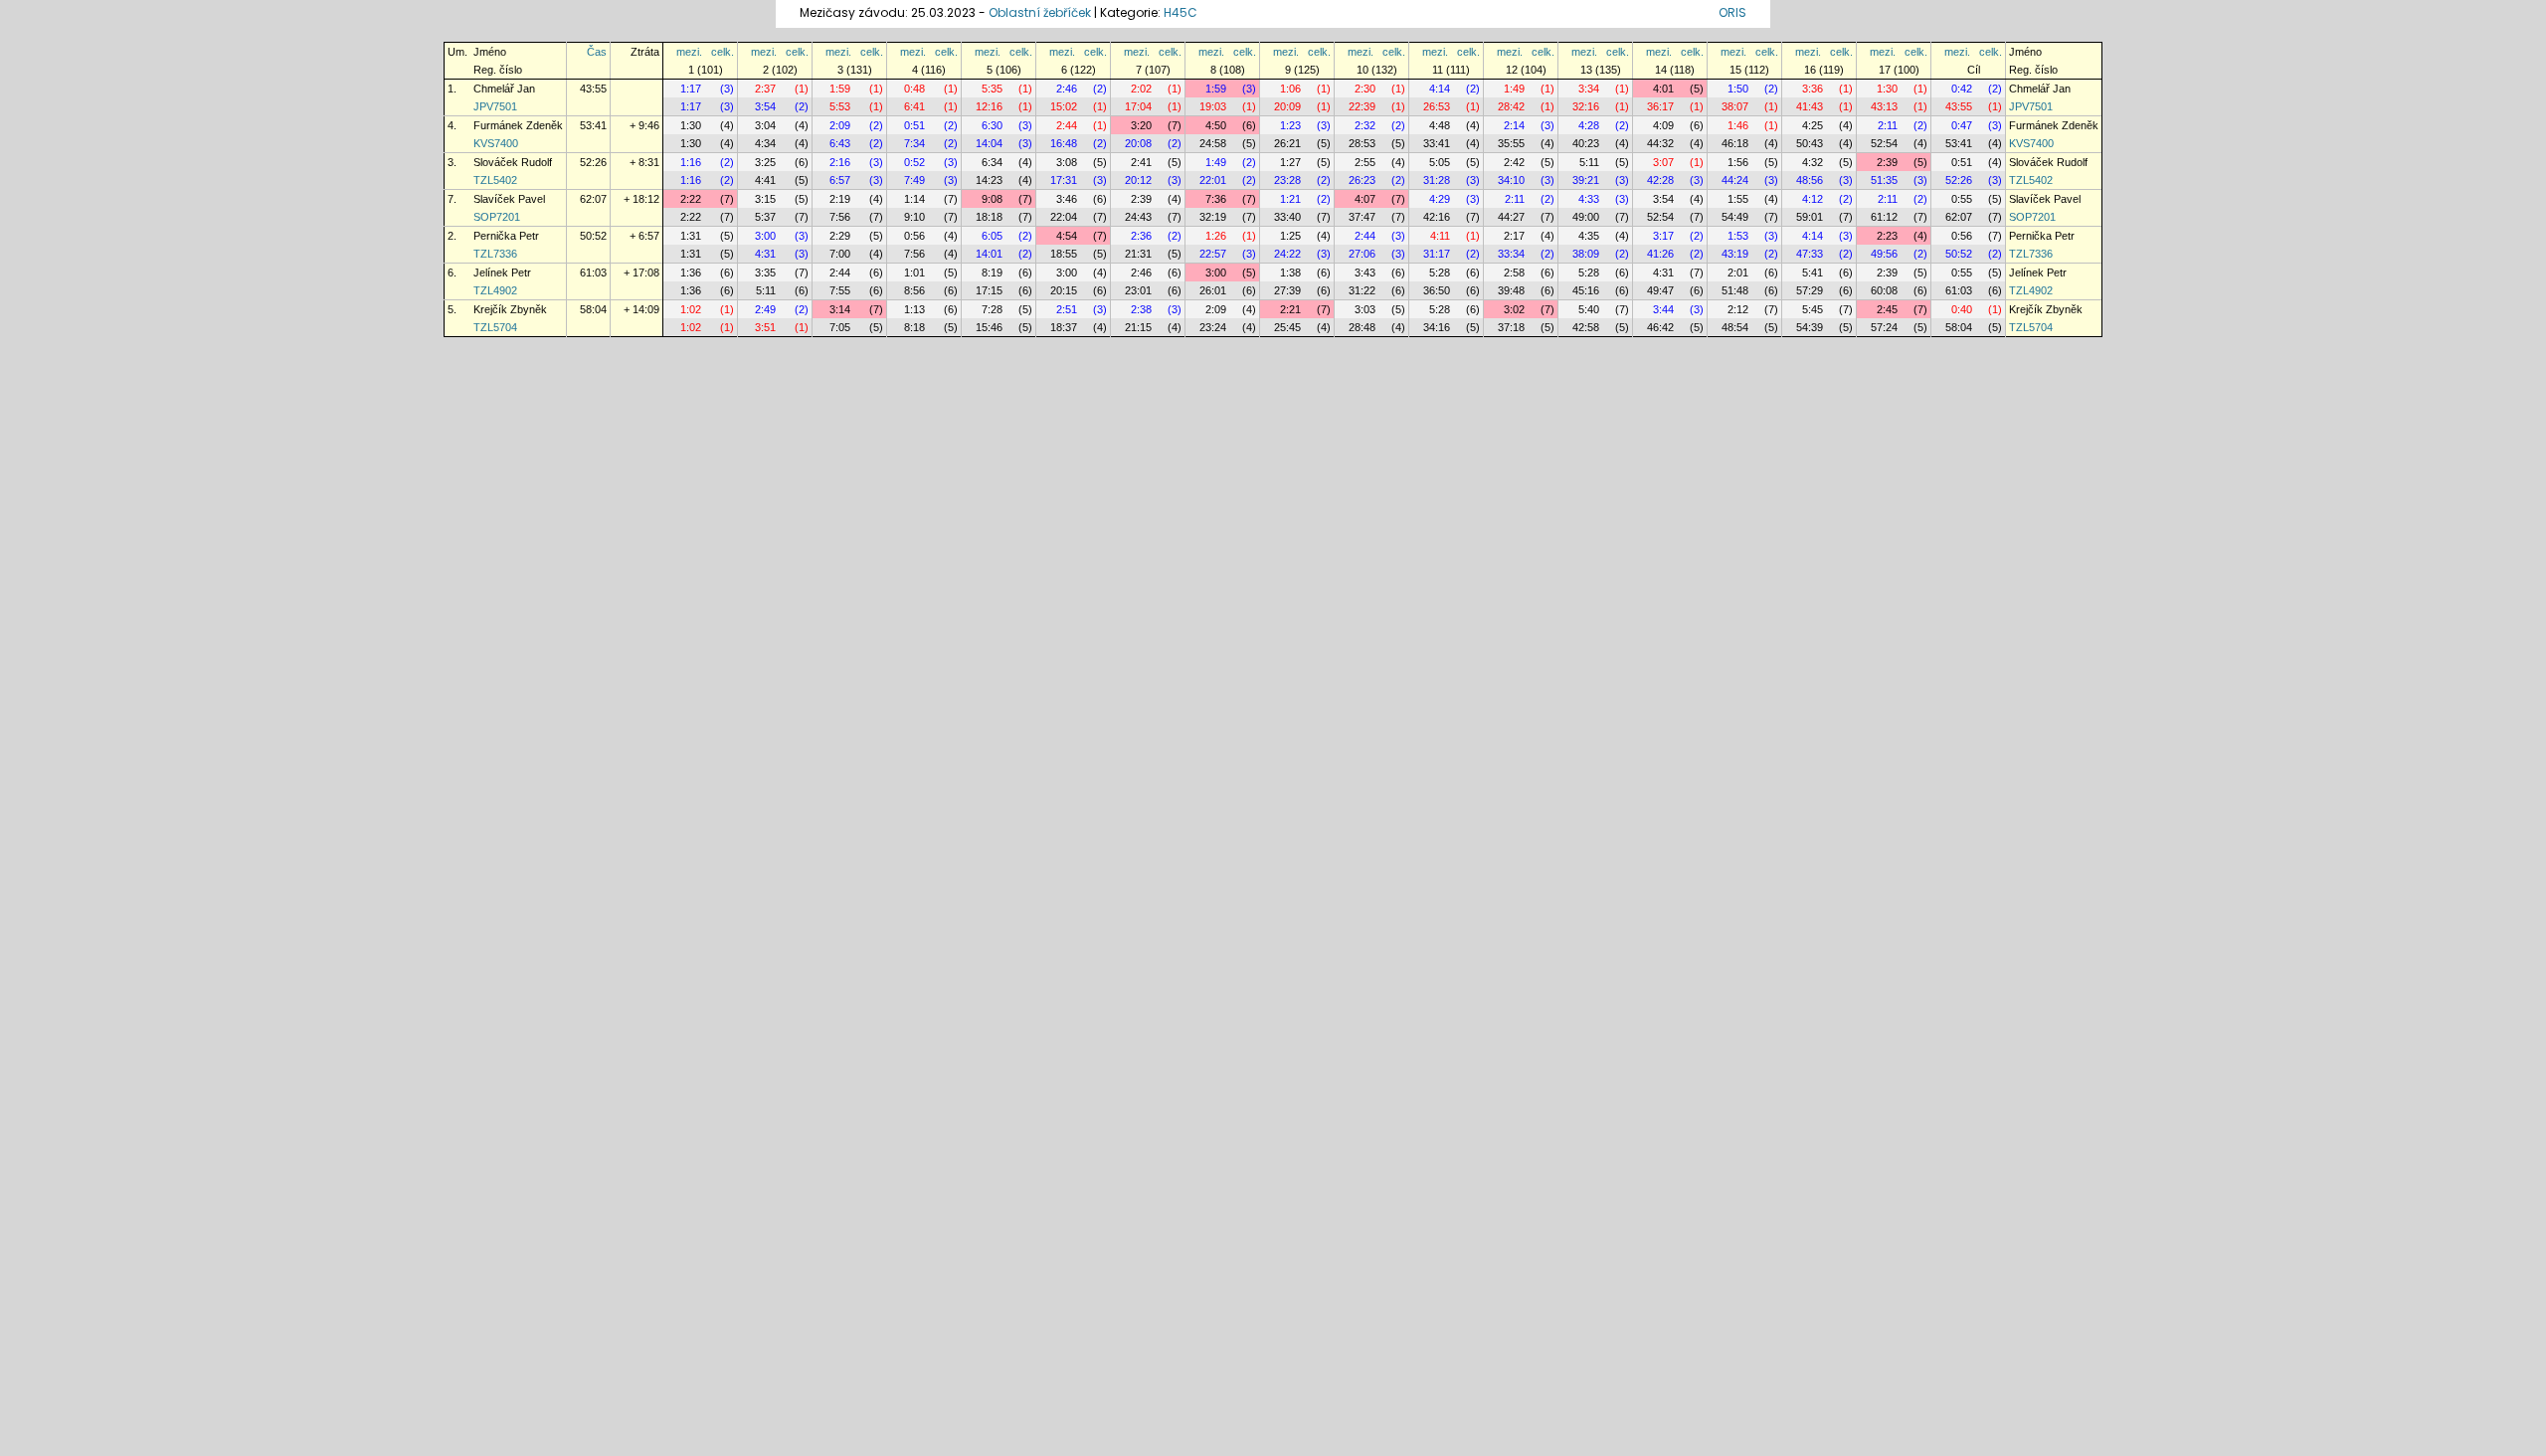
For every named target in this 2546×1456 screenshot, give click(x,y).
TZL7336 (495, 254)
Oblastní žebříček (1040, 12)
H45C (1181, 12)
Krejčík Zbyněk (510, 309)
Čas (597, 52)
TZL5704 (495, 327)
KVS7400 (496, 143)
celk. (723, 52)
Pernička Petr (506, 236)
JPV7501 (495, 106)
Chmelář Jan (504, 89)
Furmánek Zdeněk (518, 125)
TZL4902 (495, 290)
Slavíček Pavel (509, 199)
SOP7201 (497, 217)
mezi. (689, 52)
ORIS (1732, 12)
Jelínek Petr (502, 273)
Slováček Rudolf (513, 162)
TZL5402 (495, 180)
